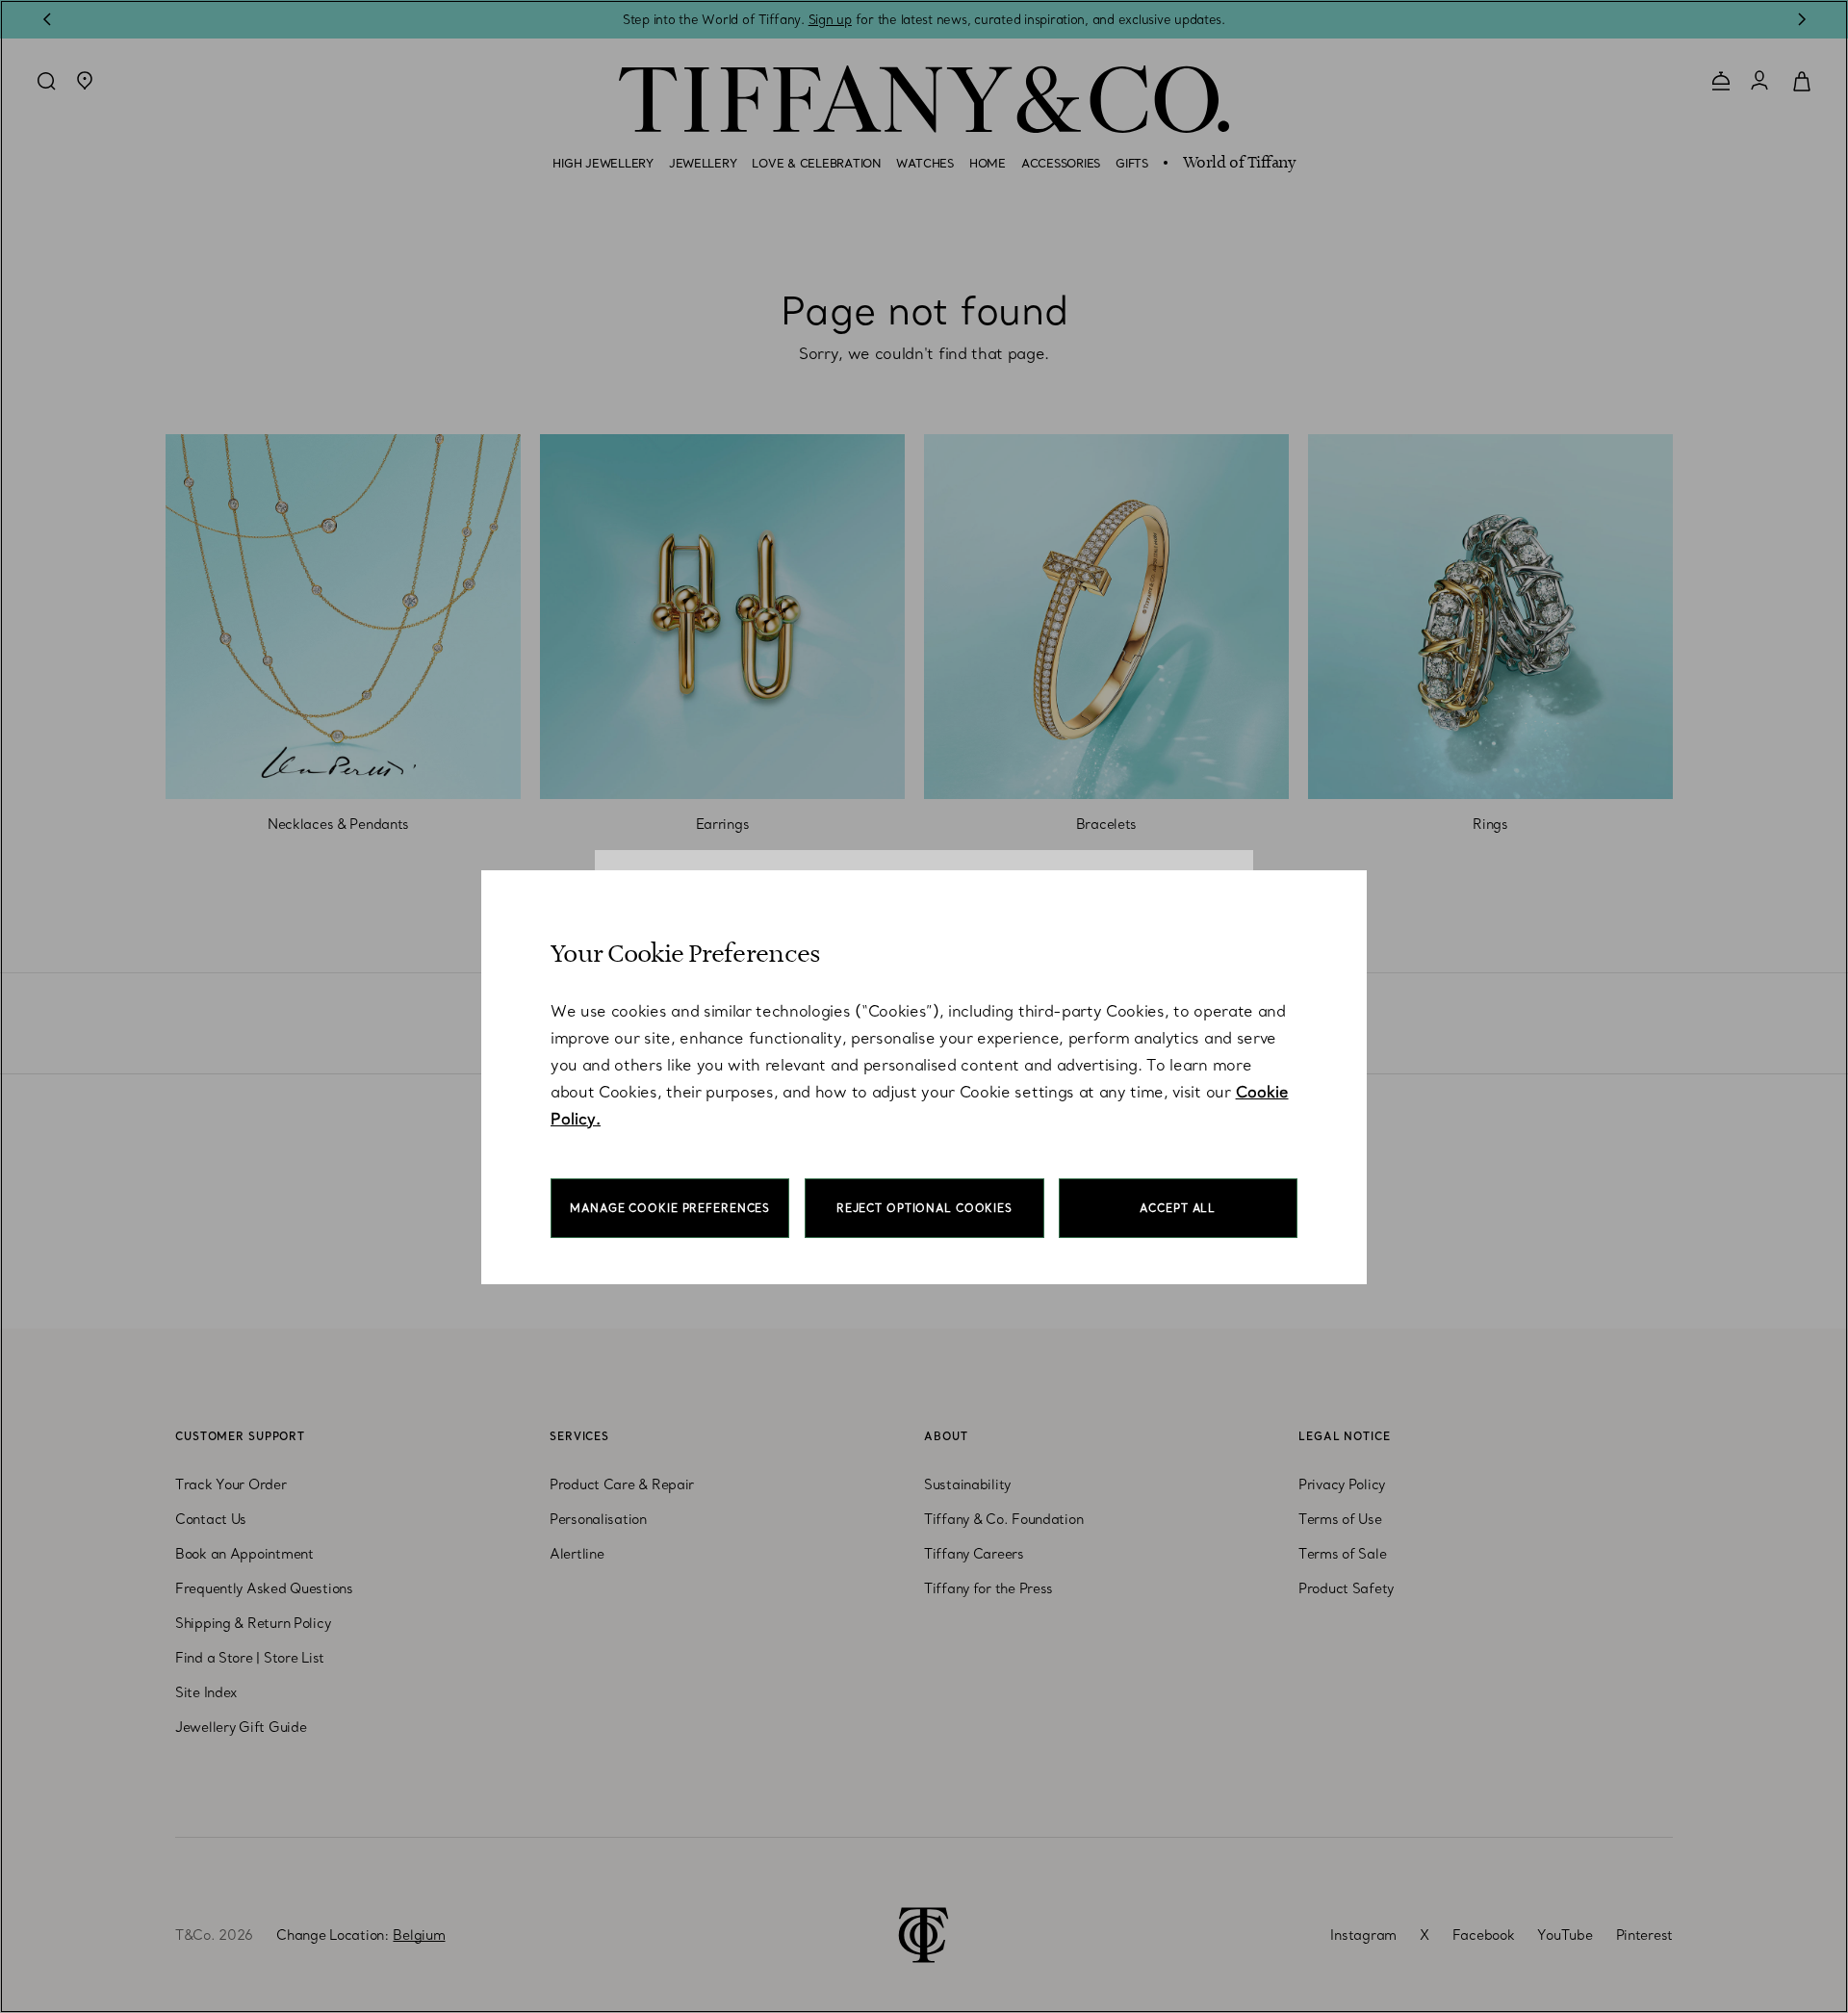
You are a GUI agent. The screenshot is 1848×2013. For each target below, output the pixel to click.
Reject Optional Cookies (924, 1208)
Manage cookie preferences (670, 1208)
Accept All (1178, 1208)
